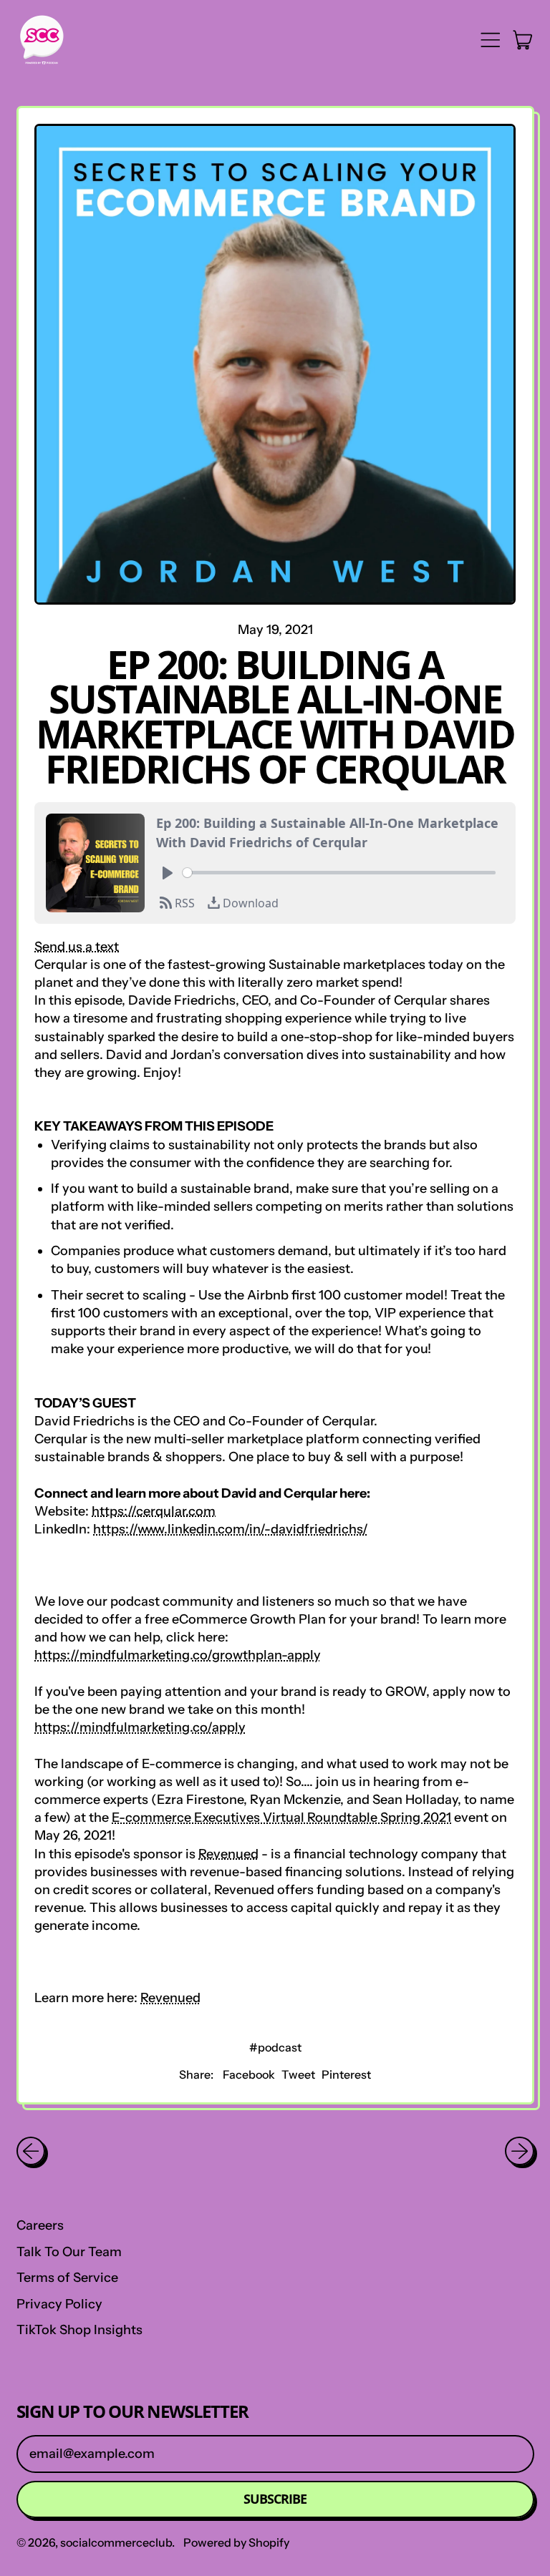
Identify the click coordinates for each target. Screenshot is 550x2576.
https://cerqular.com (154, 1511)
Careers (40, 2225)
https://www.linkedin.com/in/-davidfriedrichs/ (231, 1529)
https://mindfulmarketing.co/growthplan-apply (178, 1655)
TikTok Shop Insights (79, 2330)
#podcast (275, 2047)
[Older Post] (31, 2151)
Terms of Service (67, 2278)
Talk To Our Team (69, 2252)
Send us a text (77, 947)
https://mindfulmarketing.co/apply (140, 1727)
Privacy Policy (59, 2304)
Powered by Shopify (236, 2542)
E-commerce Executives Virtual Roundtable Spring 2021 (281, 1818)
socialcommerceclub (116, 2542)
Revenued (228, 1854)
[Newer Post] (520, 2151)
